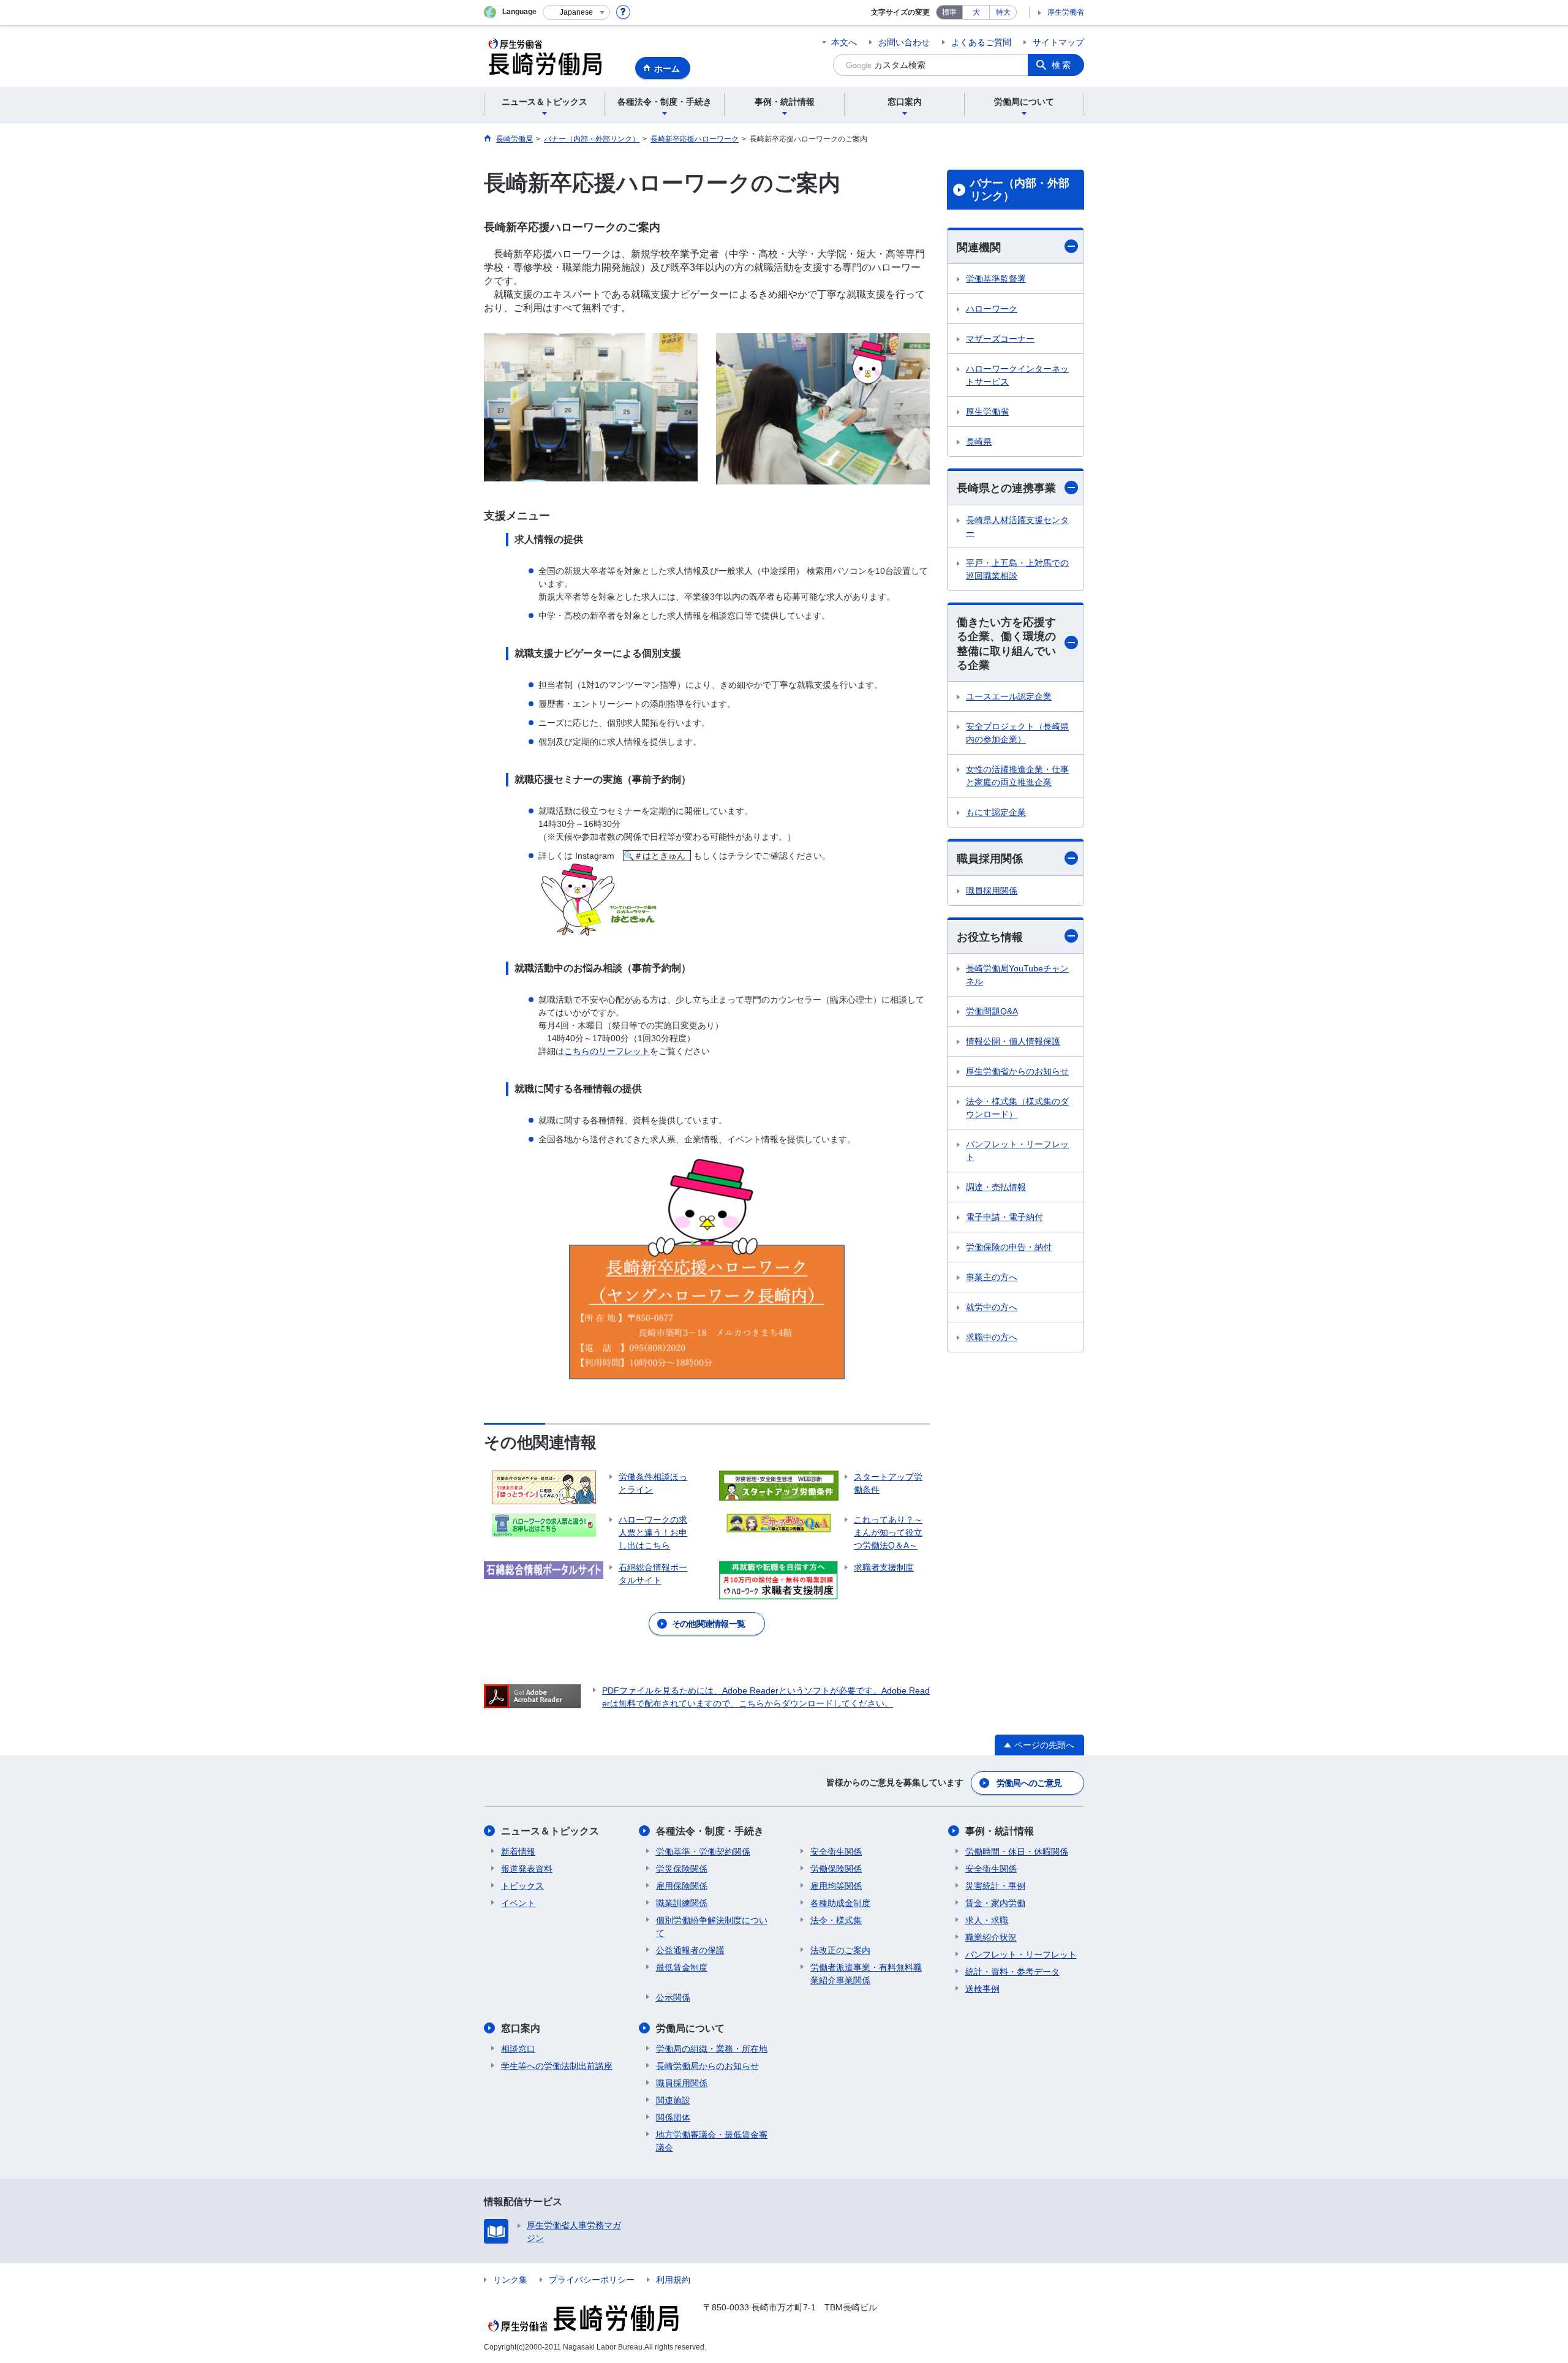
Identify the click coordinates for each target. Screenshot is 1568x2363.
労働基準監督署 (996, 279)
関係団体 (673, 2117)
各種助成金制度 (840, 1903)
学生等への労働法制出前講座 (557, 2066)
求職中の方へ (992, 1337)
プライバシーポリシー (592, 2280)
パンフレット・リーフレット (1017, 1151)
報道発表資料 (527, 1869)
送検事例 (982, 1989)
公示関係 (673, 1997)
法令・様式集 (836, 1920)
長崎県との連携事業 (1006, 488)
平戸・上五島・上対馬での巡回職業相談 (1017, 569)
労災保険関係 (682, 1869)
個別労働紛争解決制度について (712, 1927)
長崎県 (979, 442)
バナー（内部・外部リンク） (1020, 190)
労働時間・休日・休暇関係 (1017, 1852)
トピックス (522, 1886)
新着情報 (518, 1852)
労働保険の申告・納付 (1009, 1247)
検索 (1062, 65)
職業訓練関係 (682, 1903)
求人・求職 (987, 1920)
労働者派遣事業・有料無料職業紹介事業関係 (866, 1974)
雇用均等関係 (836, 1886)
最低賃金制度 (682, 1967)
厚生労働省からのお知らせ (1017, 1071)
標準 (949, 12)
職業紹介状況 (991, 1937)
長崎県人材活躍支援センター (1017, 526)
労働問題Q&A (992, 1011)
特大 (1003, 12)
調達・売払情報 (996, 1187)
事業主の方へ (992, 1277)
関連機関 (979, 247)
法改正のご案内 (840, 1950)
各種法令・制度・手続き (710, 1831)
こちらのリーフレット (607, 1051)
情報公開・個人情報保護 (1013, 1041)
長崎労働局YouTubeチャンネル (1017, 975)
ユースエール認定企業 (1009, 696)
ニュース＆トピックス (550, 1831)
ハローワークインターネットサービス (1017, 375)
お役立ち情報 (990, 937)
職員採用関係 (990, 859)
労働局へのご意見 (1029, 1783)
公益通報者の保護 (690, 1950)
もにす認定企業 (996, 812)
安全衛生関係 (836, 1852)
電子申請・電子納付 (1005, 1217)
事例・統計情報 (1000, 1831)
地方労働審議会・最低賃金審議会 (712, 2141)
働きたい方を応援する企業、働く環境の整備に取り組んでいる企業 (1006, 644)
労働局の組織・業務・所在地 (712, 2049)
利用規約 (673, 2280)
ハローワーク (992, 309)
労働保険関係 (836, 1869)
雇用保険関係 (682, 1886)
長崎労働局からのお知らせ (707, 2066)
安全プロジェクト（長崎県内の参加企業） (1017, 733)
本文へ (844, 42)
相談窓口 (518, 2049)
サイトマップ (1058, 42)
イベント (518, 1903)
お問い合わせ (904, 42)
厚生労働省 (1066, 12)
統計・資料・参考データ (1012, 1972)
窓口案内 (521, 2028)
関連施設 (673, 2100)
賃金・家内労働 (995, 1903)
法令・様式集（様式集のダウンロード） (1017, 1108)
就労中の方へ (992, 1307)
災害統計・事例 (995, 1886)
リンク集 (510, 2280)
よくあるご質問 (981, 42)
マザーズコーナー (1000, 339)
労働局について (690, 2028)
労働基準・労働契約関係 (703, 1852)
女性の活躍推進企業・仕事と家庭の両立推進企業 (1017, 776)
